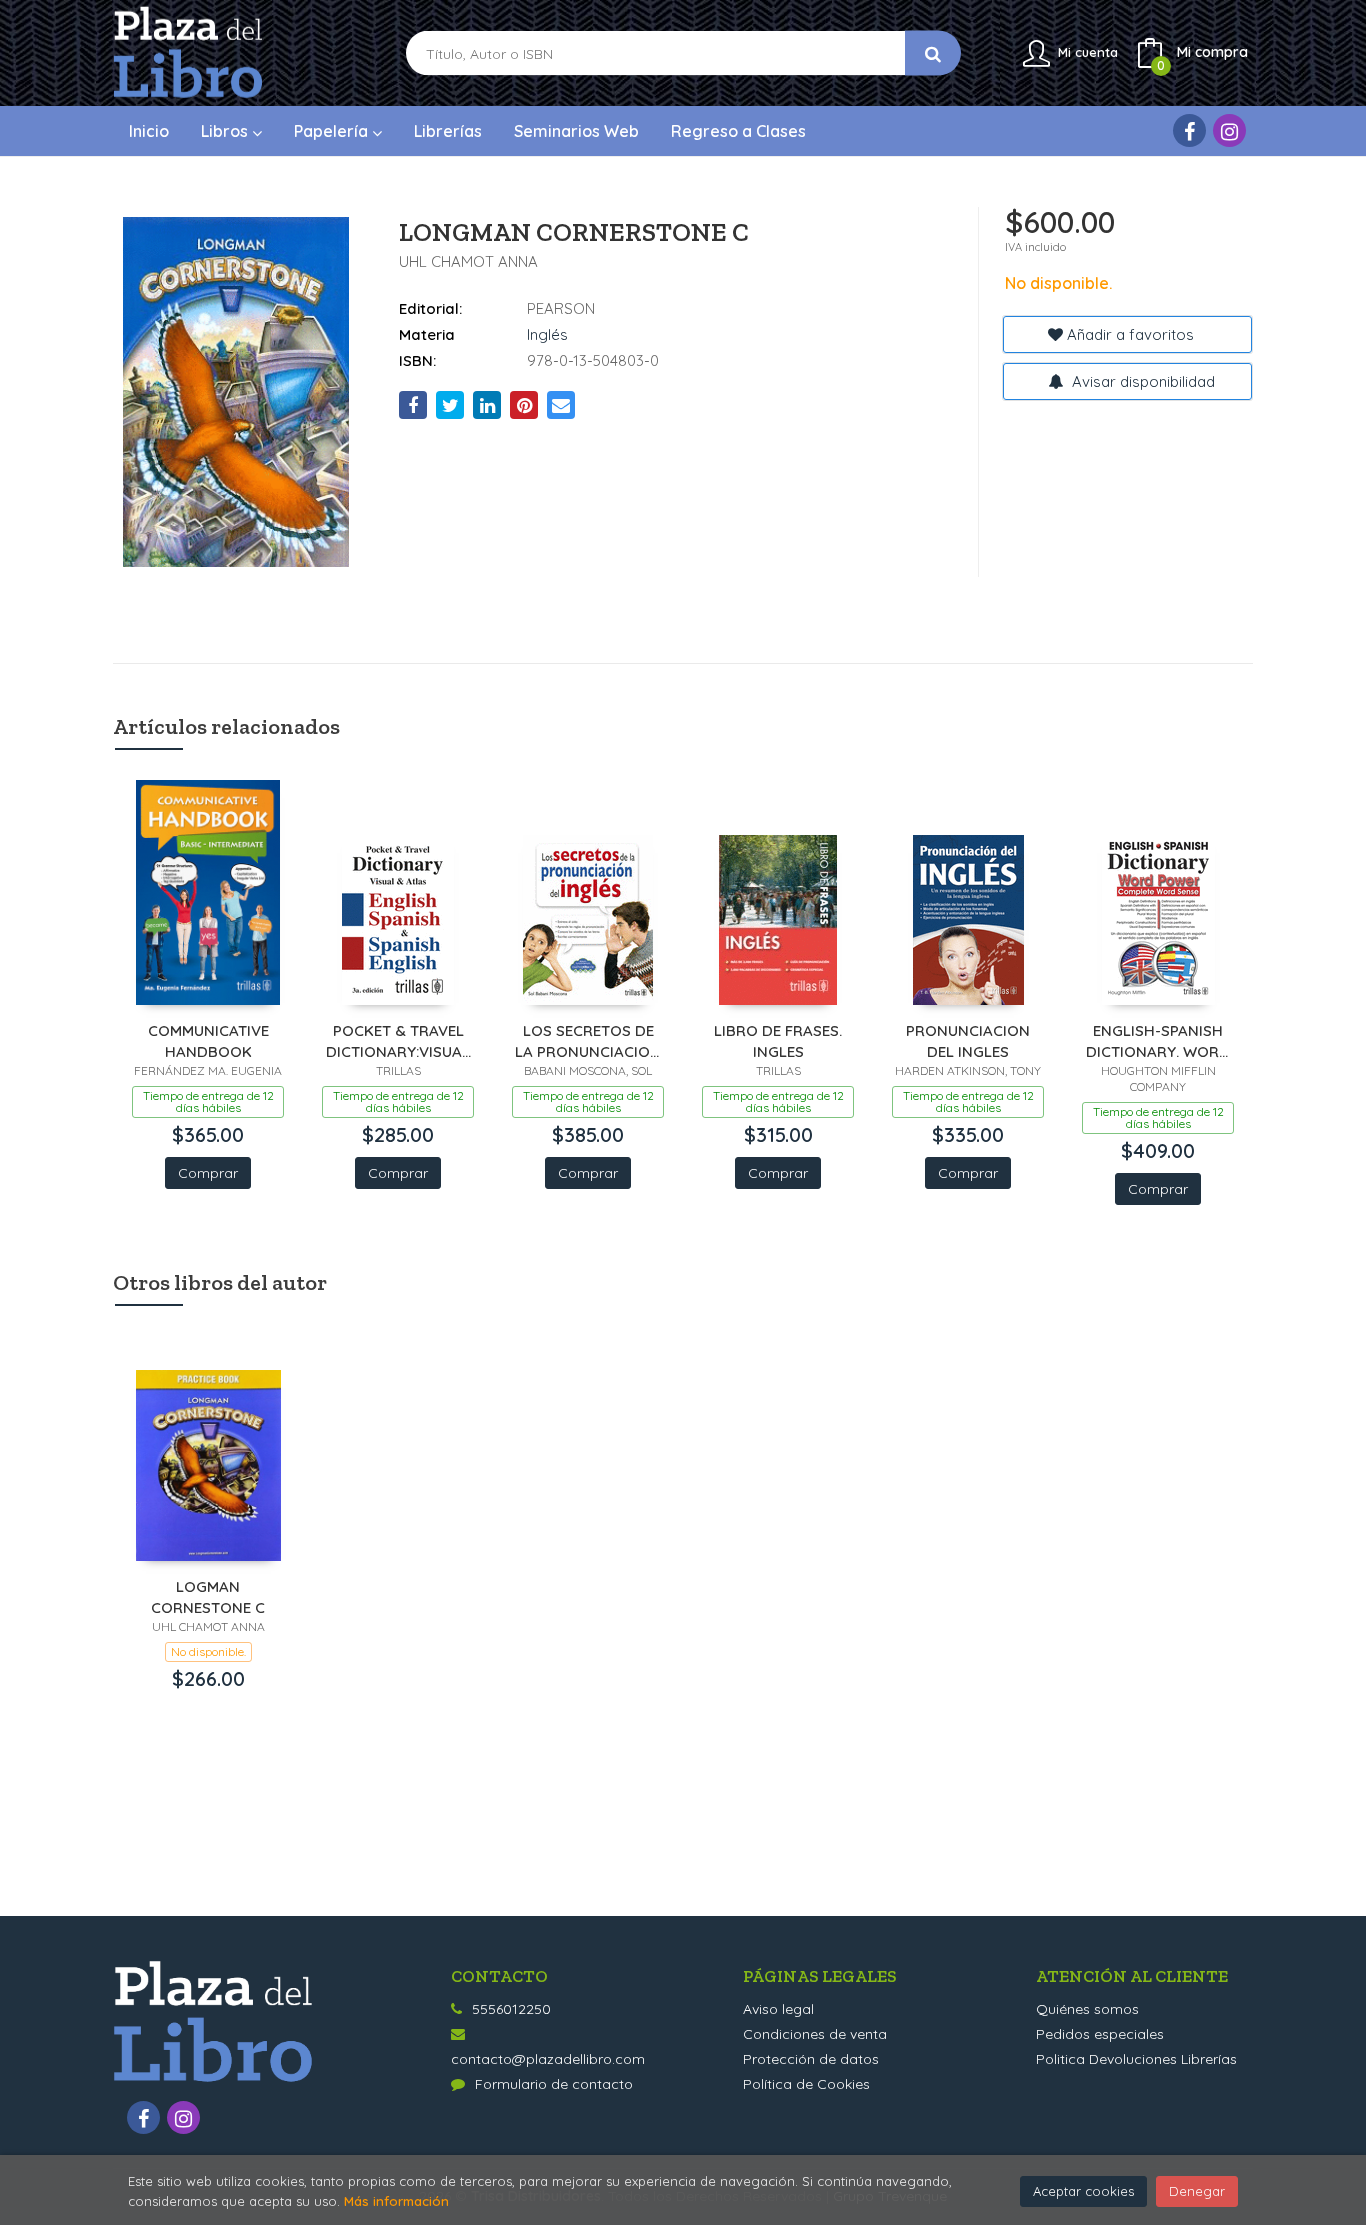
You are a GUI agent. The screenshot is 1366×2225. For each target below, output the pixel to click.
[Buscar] (933, 53)
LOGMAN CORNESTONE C (208, 1596)
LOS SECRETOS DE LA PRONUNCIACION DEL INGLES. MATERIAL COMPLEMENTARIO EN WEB (588, 1040)
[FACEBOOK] (1189, 130)
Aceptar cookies (1083, 2191)
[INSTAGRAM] (1229, 130)
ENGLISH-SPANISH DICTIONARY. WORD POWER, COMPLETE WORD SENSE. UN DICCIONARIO (1158, 1040)
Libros (226, 131)
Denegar (1197, 2191)
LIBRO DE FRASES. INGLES (778, 1040)
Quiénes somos (1087, 2009)
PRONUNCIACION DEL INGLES (968, 1040)
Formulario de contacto (554, 2084)
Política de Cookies (806, 2084)
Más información (396, 2201)
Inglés (547, 334)
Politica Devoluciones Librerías (1136, 2059)
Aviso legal (778, 2009)
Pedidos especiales (1100, 2034)
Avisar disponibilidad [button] (1141, 381)
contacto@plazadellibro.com (548, 2059)
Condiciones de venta (815, 2034)
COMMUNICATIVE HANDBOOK (208, 1040)
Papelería (333, 131)
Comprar (208, 1173)
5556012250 (511, 2009)
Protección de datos (811, 2059)
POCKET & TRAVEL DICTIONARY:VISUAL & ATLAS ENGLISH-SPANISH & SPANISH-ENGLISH (398, 1040)
